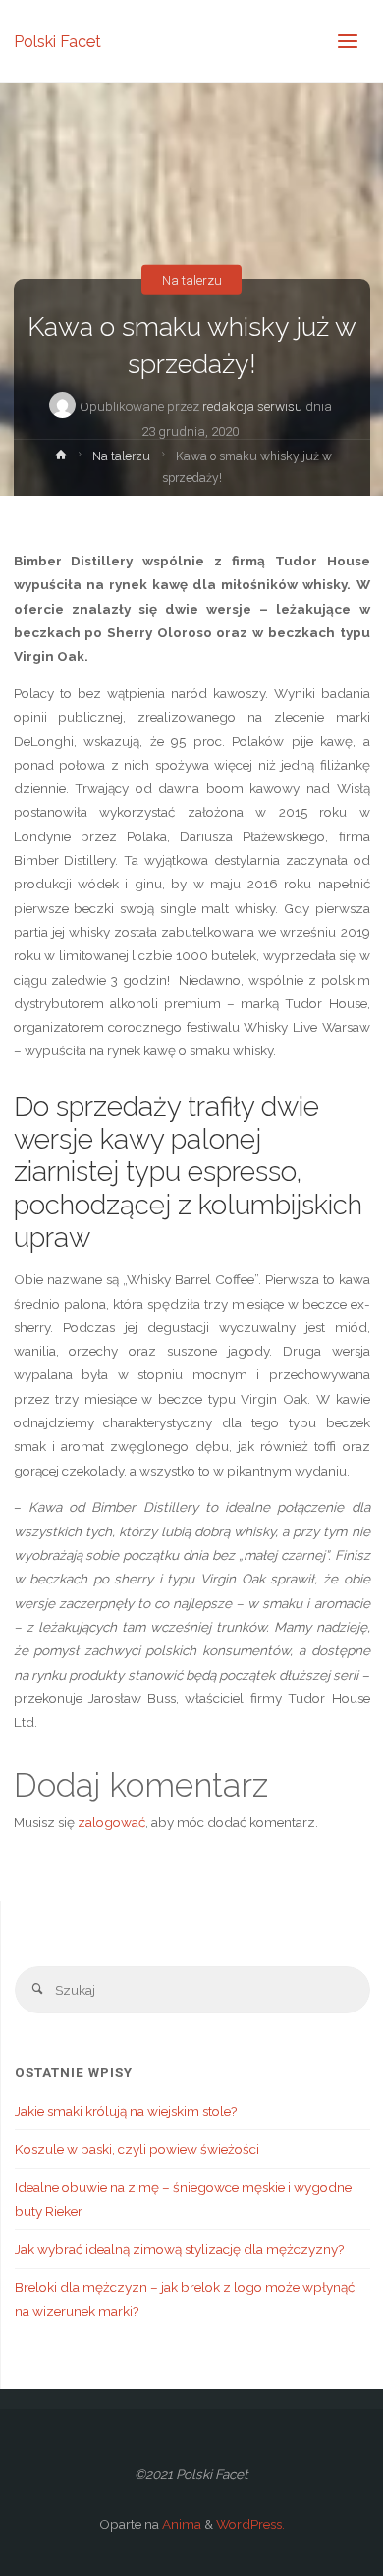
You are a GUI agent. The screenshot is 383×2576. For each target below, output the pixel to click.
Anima (180, 2524)
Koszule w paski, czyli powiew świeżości (137, 2149)
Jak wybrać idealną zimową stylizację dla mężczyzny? (179, 2249)
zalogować (111, 1822)
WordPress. (250, 2524)
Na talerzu (192, 279)
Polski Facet (57, 41)
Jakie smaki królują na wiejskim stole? (126, 2111)
